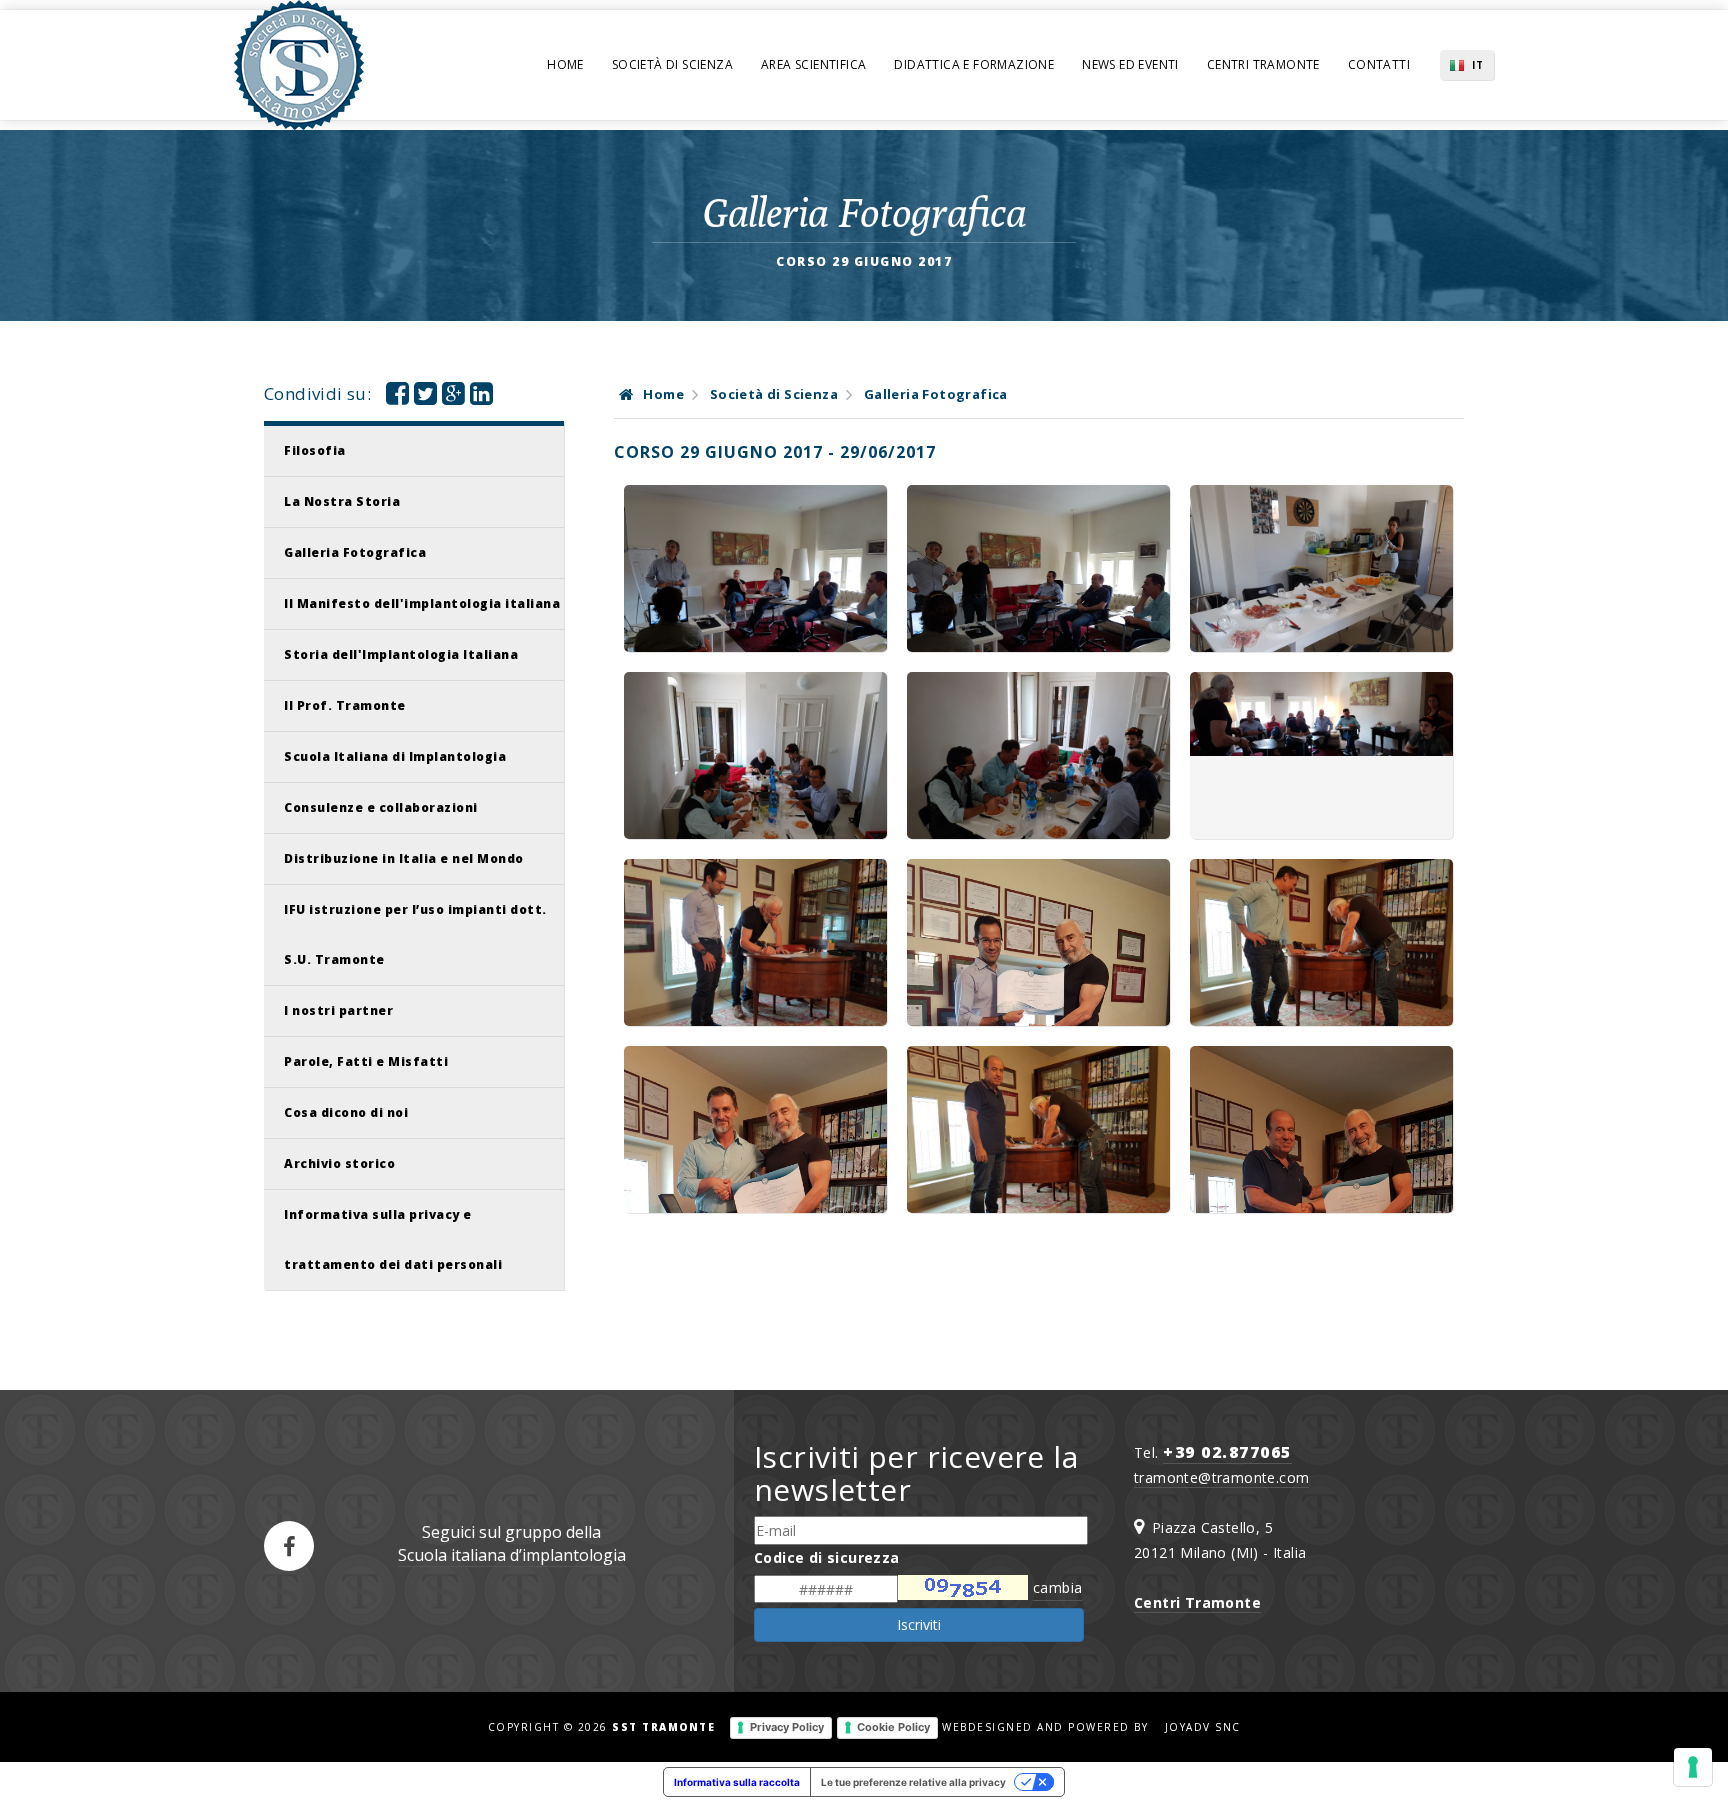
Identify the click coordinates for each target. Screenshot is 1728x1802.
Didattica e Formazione (974, 64)
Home (565, 64)
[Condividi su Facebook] (397, 397)
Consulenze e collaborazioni (381, 807)
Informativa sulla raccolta (737, 1782)
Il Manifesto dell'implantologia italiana (422, 603)
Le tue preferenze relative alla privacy (913, 1782)
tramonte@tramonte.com (1221, 1477)
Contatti (1379, 64)
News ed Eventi (1130, 64)
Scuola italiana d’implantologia (512, 1555)
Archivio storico (339, 1163)
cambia (1057, 1587)
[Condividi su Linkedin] (481, 397)
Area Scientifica (813, 64)
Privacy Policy (787, 1727)
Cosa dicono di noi (346, 1112)
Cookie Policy (893, 1727)
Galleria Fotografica (355, 552)
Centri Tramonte (1263, 64)
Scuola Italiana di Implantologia (395, 756)
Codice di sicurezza (827, 1557)
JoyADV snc (1203, 1727)
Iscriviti (919, 1624)
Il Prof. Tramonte (345, 705)
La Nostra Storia (342, 501)
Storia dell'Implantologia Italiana (401, 654)
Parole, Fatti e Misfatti (366, 1061)
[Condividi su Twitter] (425, 397)
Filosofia (315, 450)
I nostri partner (338, 1010)
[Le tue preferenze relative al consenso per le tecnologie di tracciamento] (1693, 1767)
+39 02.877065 (1227, 1452)
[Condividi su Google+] (453, 397)
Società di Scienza (672, 64)
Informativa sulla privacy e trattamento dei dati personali (393, 1239)
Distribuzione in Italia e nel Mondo (404, 858)
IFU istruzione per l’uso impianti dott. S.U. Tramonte (415, 934)
